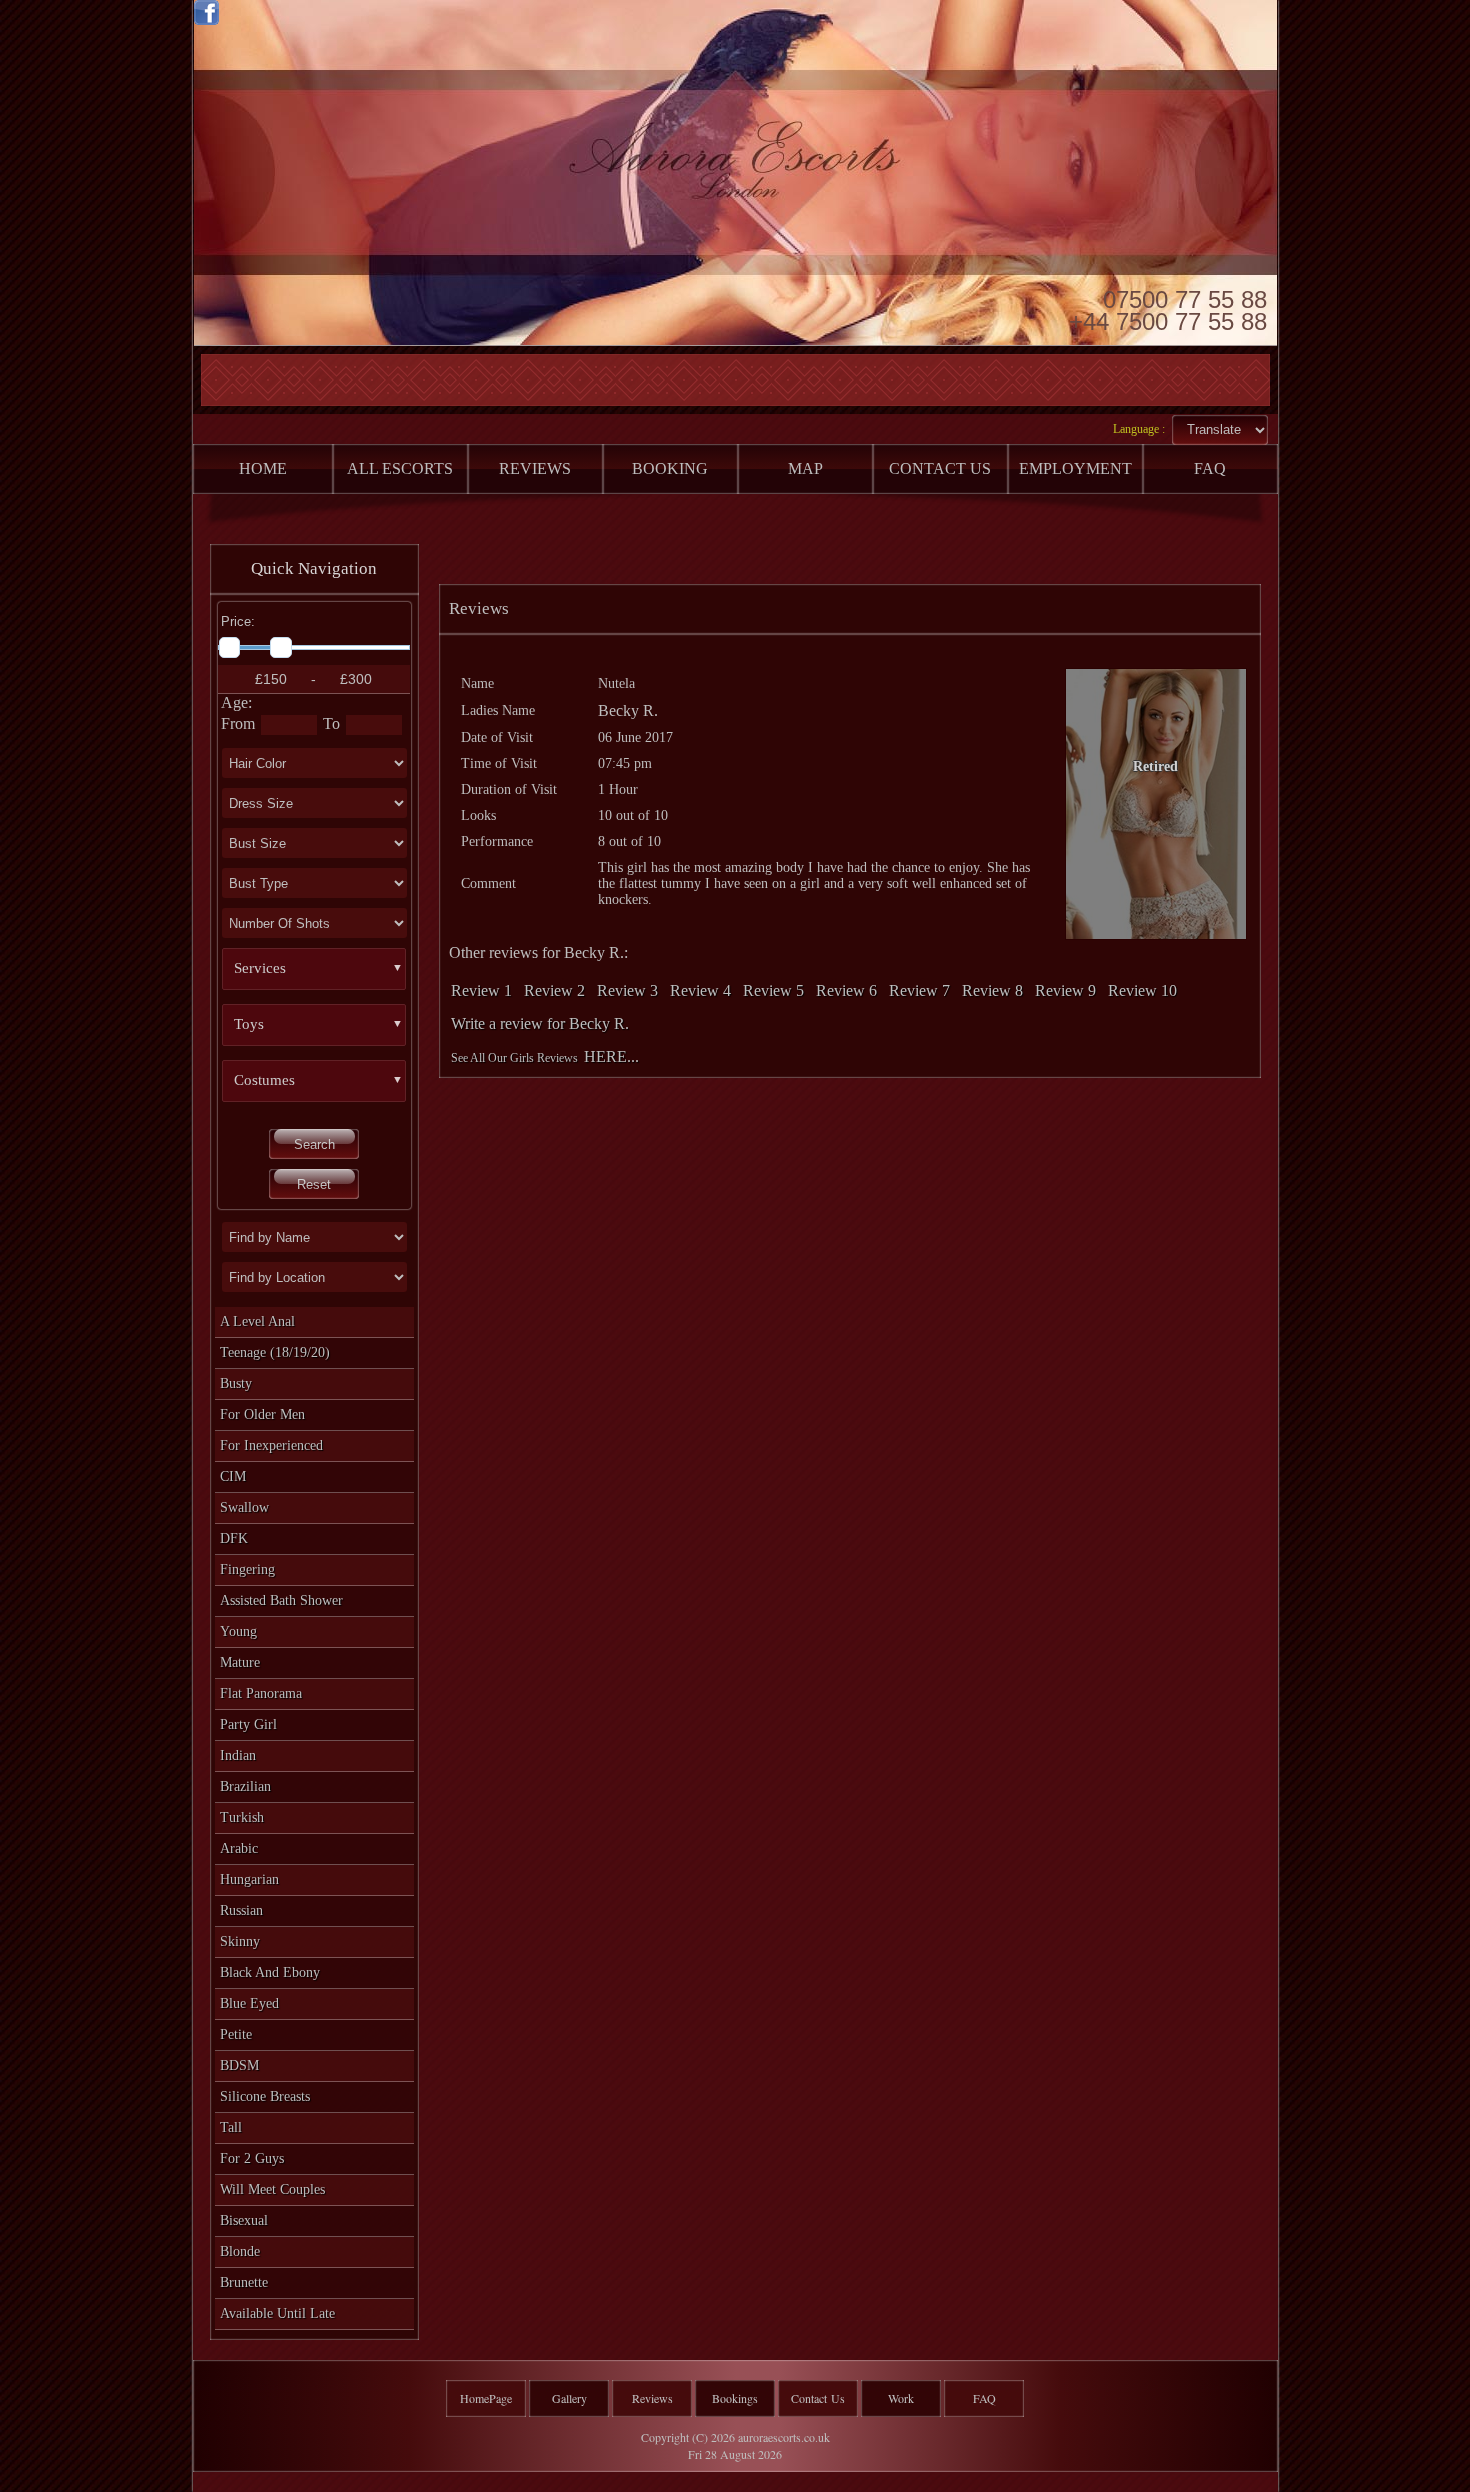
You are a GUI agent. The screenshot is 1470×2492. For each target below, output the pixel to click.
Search (314, 1144)
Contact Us (818, 2398)
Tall (231, 2127)
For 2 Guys (252, 2158)
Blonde (240, 2251)
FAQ (984, 2398)
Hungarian (249, 1879)
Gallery (569, 2398)
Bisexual (244, 2220)
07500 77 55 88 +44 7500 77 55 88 (1168, 309)
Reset (314, 1184)
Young (238, 1631)
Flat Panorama (261, 1693)
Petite (236, 2034)
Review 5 (773, 990)
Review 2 (554, 990)
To (331, 723)
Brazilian (245, 1786)
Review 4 (700, 990)
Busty (236, 1383)
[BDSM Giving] (326, 998)
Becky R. (628, 710)
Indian (238, 1755)
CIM (233, 1476)
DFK (234, 1538)
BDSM (239, 2065)
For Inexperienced (271, 1445)
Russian (241, 1910)
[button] (322, 969)
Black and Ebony (270, 1972)
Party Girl (248, 1724)
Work (901, 2398)
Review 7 (919, 990)
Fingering (247, 1569)
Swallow (244, 1507)
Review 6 (846, 990)
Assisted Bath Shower (281, 1600)
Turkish (242, 1817)
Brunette (244, 2282)
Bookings (735, 2398)
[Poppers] (326, 1054)
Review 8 (992, 990)
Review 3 (627, 990)
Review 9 (1065, 990)
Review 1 (481, 990)
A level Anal (257, 1321)
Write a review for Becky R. (540, 1023)
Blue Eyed (249, 2003)
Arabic (239, 1848)
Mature (240, 1662)
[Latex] (326, 1110)
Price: (238, 621)
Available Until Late (277, 2313)
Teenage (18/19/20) (275, 1352)
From (238, 723)
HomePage (486, 2398)
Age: (236, 702)
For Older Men (262, 1414)
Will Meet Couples (272, 2189)
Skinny (240, 1941)
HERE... (611, 1056)
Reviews (652, 2398)
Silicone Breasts (265, 2096)
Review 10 (1142, 990)
